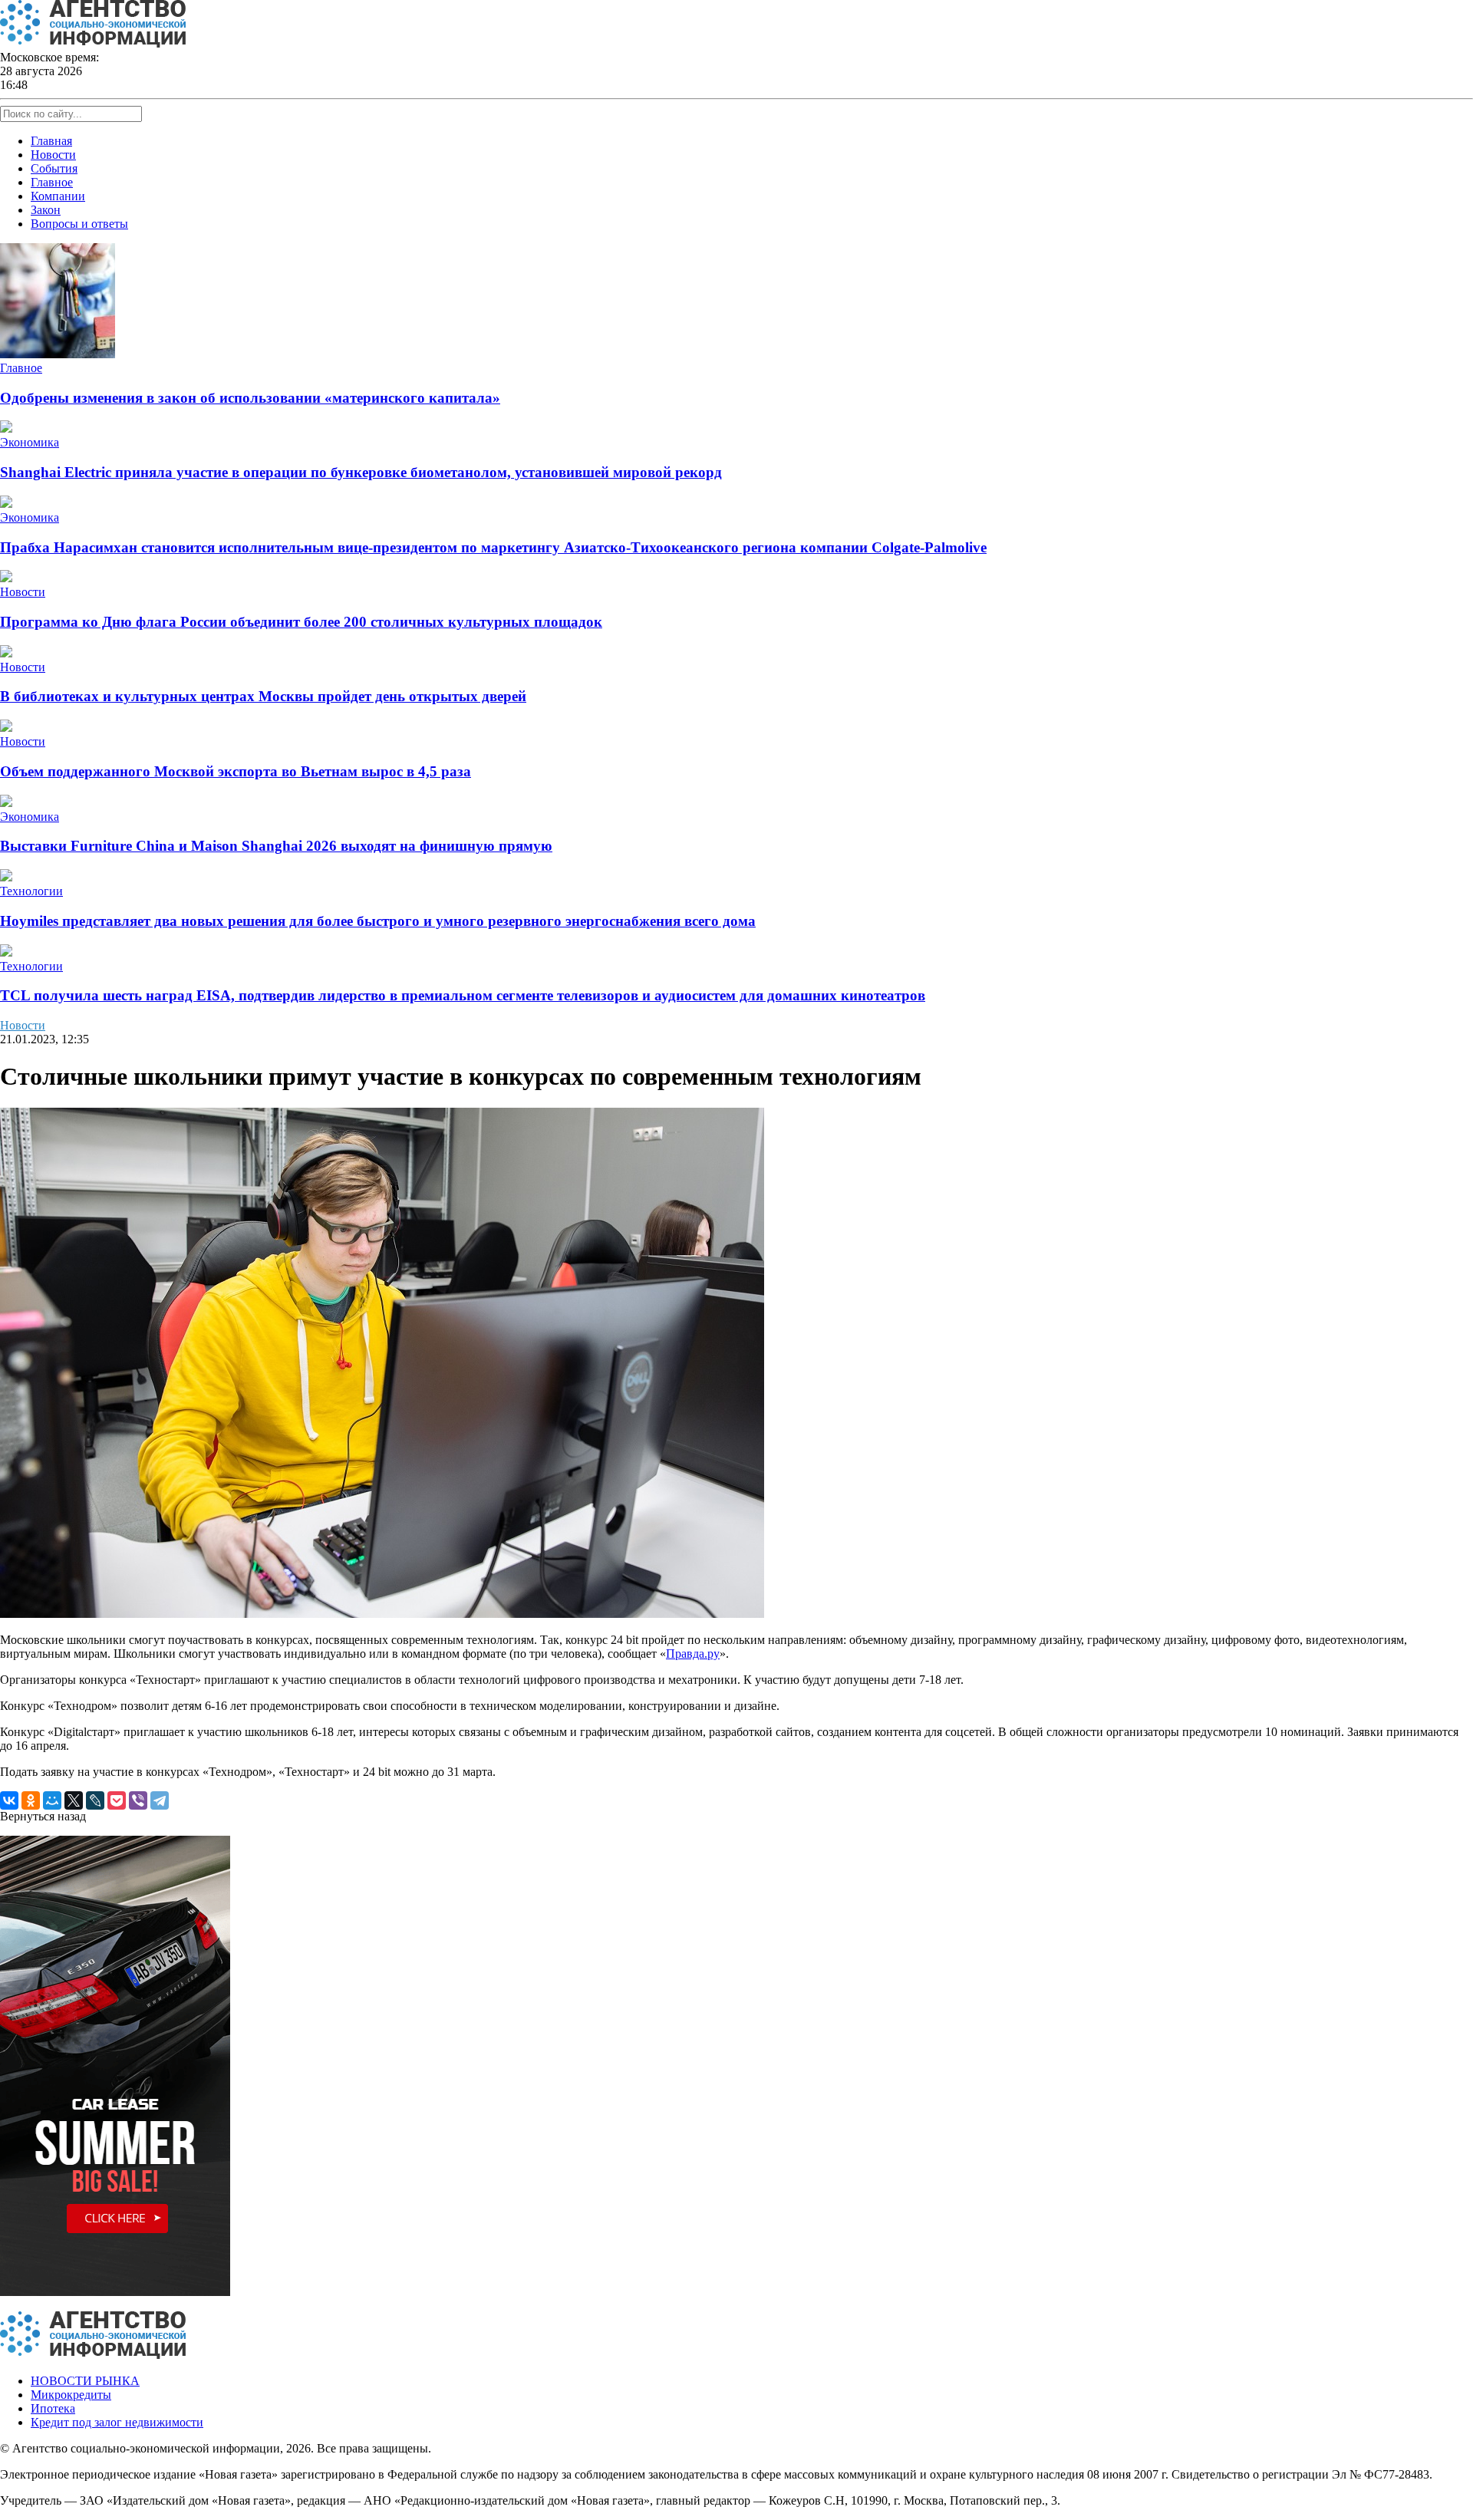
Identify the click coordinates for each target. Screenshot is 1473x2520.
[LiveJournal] (95, 1800)
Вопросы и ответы (79, 224)
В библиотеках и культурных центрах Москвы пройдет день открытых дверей (263, 696)
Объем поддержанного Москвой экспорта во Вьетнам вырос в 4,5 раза (236, 771)
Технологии (31, 891)
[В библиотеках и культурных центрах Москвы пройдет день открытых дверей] (6, 653)
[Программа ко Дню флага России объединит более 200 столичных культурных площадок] (6, 578)
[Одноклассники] (31, 1800)
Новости (53, 155)
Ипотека (53, 2408)
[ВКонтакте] (9, 1800)
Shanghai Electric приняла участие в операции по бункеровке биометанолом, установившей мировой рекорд (361, 472)
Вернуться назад (43, 1816)
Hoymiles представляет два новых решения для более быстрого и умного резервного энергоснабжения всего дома (378, 921)
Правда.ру (693, 1654)
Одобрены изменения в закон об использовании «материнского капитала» (250, 398)
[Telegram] (160, 1800)
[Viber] (138, 1800)
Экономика (30, 442)
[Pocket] (117, 1800)
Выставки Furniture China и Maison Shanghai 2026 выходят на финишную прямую (276, 846)
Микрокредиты (71, 2395)
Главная (51, 141)
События (54, 168)
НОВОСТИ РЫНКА (85, 2381)
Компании (58, 196)
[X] (74, 1800)
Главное (52, 182)
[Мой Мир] (52, 1800)
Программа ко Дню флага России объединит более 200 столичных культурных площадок (301, 622)
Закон (46, 210)
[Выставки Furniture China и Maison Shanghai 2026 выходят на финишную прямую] (6, 803)
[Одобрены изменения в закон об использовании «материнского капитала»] (58, 354)
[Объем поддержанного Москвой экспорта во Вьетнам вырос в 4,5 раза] (6, 728)
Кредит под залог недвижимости (117, 2422)
